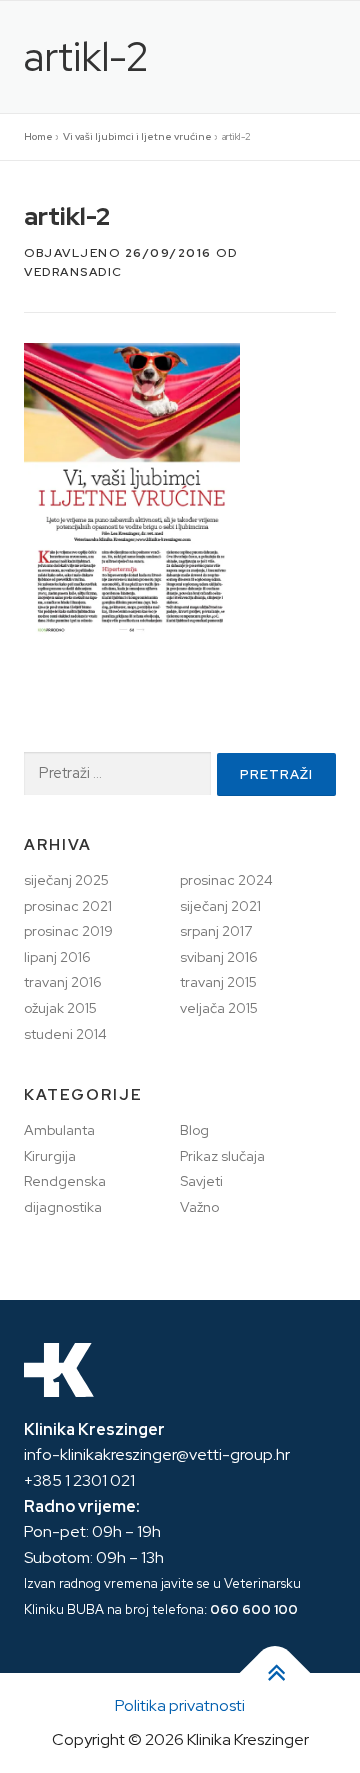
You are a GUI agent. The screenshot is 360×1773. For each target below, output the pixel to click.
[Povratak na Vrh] (275, 1673)
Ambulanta (59, 1130)
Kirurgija (50, 1156)
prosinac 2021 (68, 906)
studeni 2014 (65, 1034)
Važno (199, 1207)
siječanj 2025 (66, 880)
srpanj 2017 (216, 931)
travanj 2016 (63, 982)
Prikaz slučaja (222, 1156)
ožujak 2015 (60, 1008)
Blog (194, 1130)
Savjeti (201, 1181)
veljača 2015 (219, 1008)
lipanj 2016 (57, 957)
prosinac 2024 (226, 880)
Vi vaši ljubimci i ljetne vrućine (137, 136)
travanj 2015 (218, 982)
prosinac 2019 (68, 931)
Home (38, 136)
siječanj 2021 (220, 906)
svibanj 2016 (219, 957)
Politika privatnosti (180, 1705)
